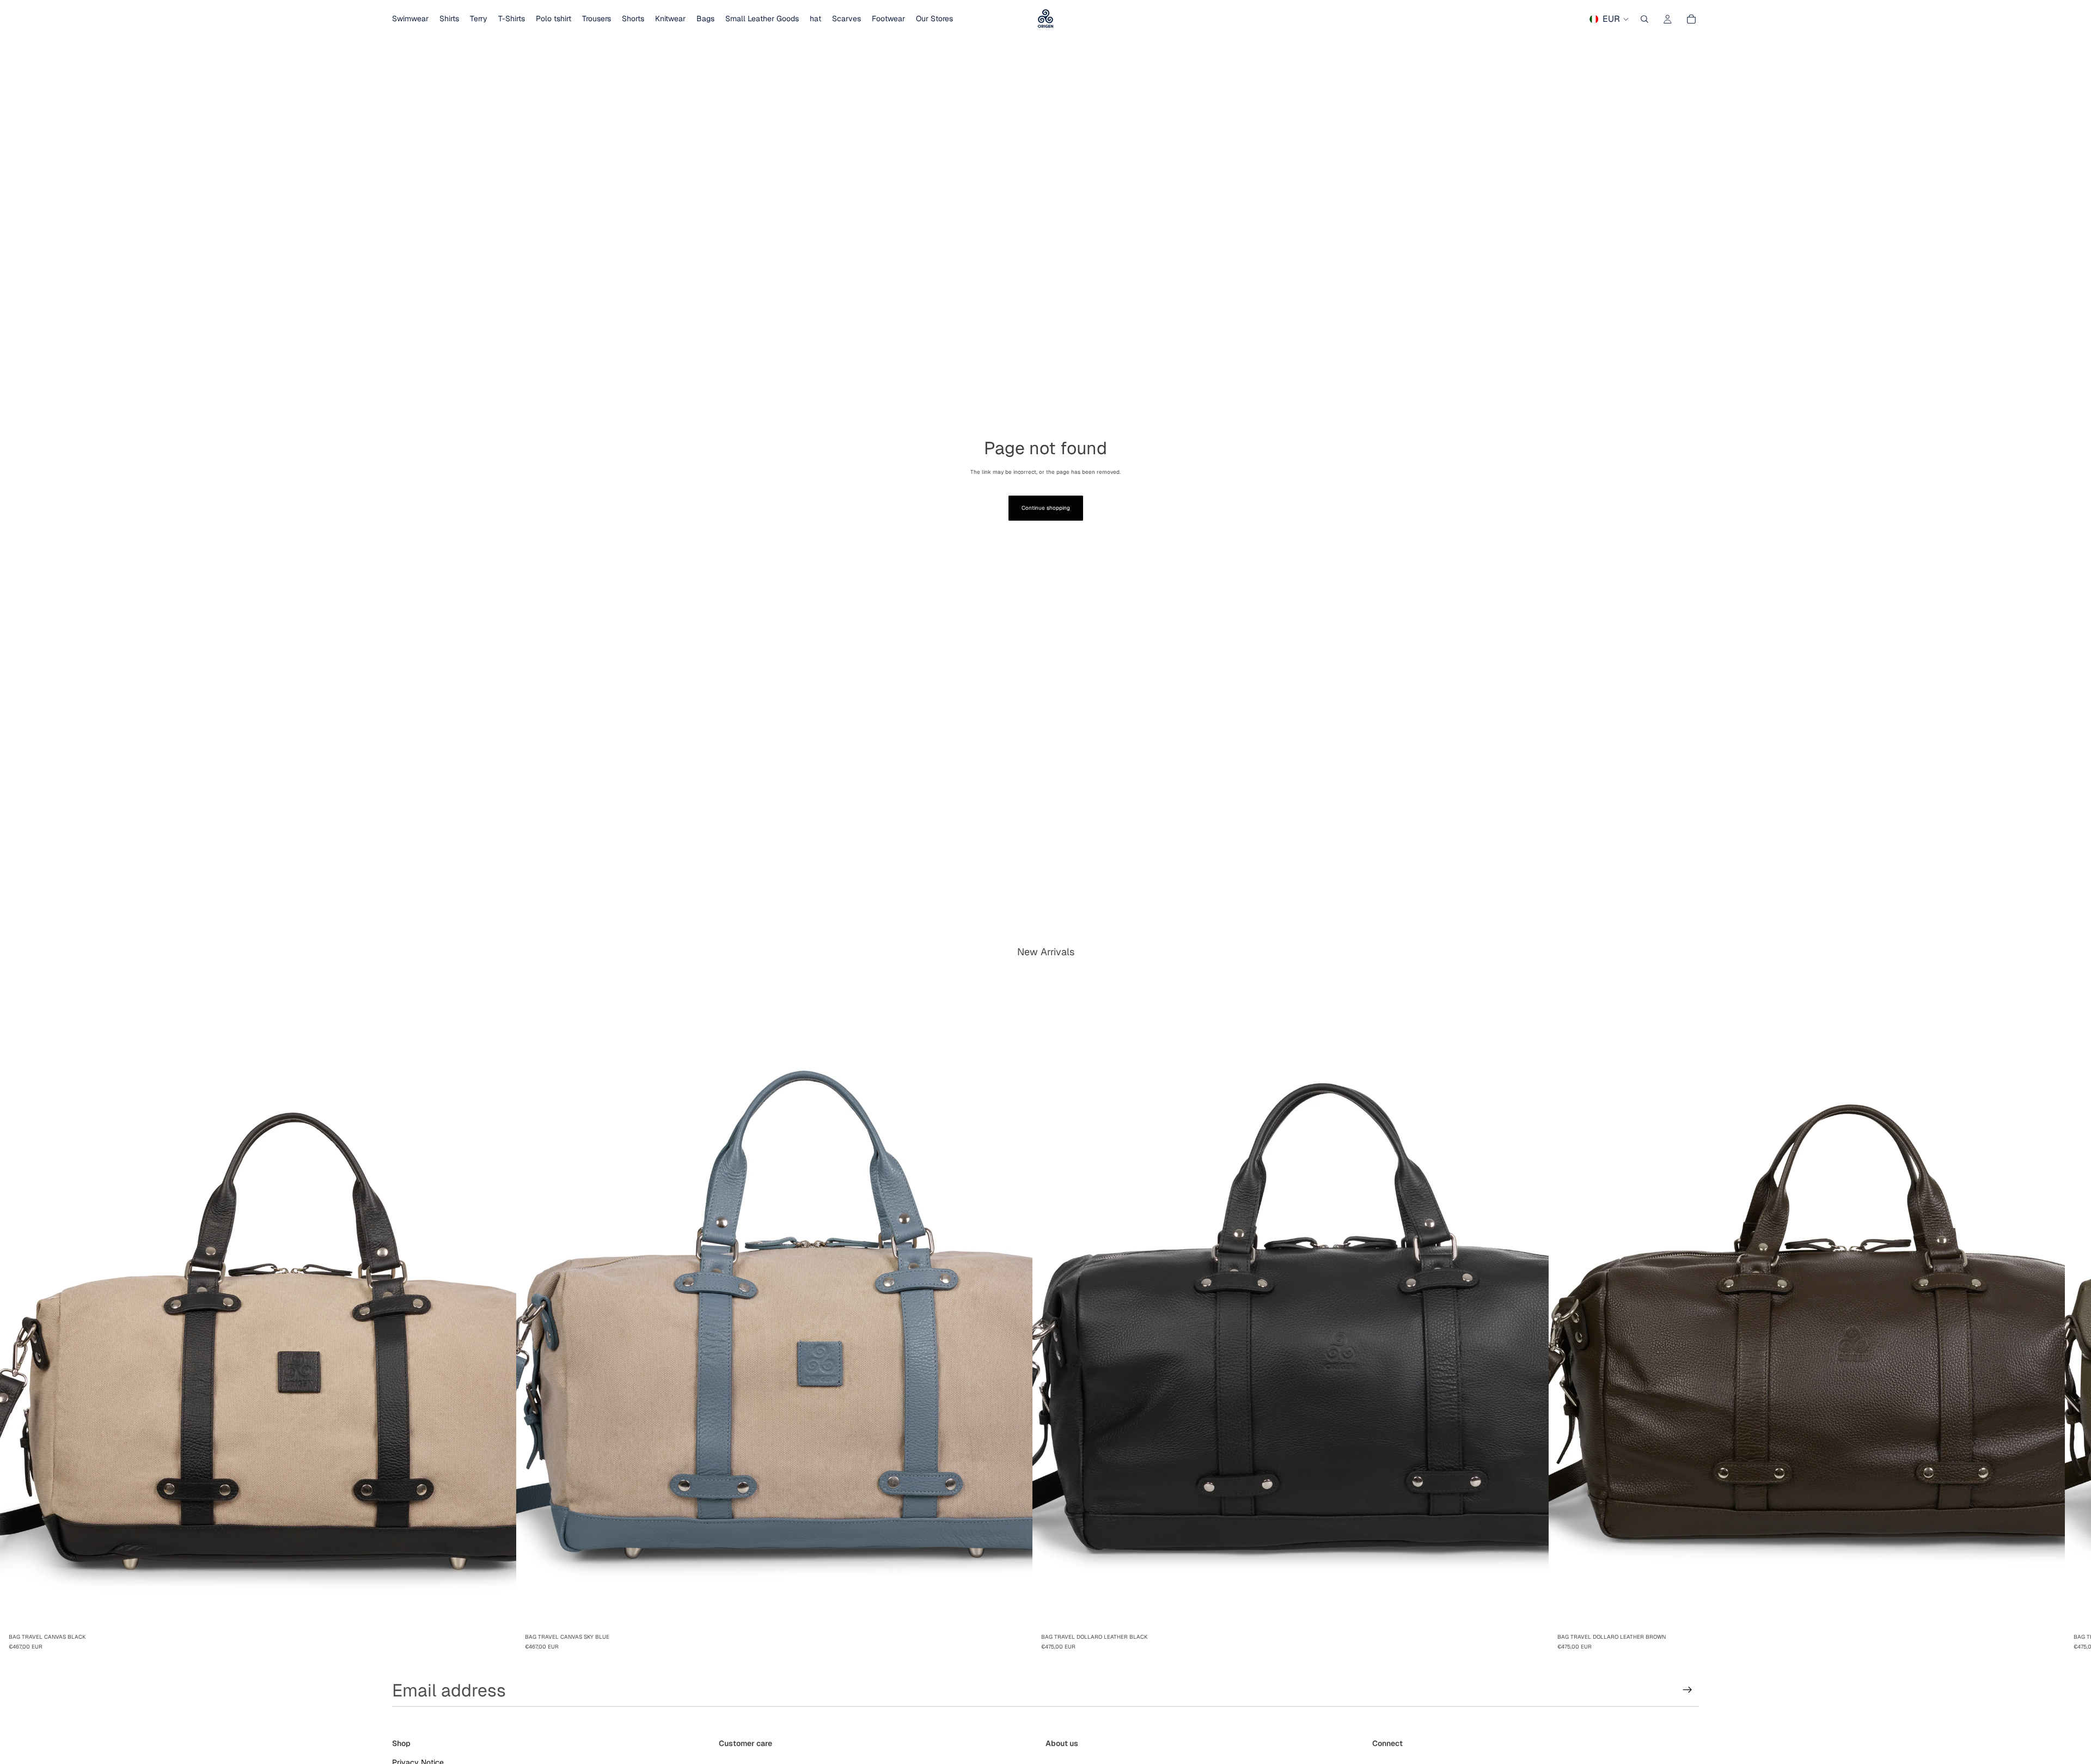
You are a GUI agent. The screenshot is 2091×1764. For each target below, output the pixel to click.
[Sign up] (1688, 1690)
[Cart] (1691, 19)
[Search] (1644, 19)
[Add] (499, 1612)
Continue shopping (1046, 508)
